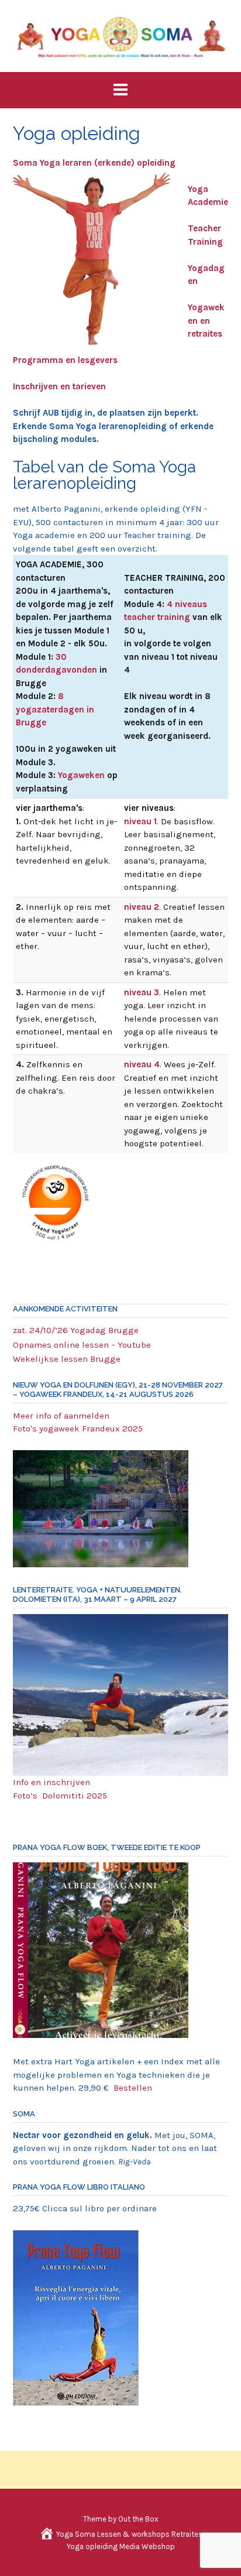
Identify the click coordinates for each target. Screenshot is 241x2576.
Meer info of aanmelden (61, 1416)
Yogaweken (81, 775)
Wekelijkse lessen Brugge (67, 1359)
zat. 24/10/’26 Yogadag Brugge (76, 1330)
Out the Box (138, 2519)
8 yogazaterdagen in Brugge (55, 709)
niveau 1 (140, 821)
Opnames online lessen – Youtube (82, 1345)
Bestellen (133, 2088)
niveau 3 (142, 992)
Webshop (158, 2546)
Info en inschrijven (53, 1782)
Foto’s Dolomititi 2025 (60, 1796)
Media (130, 2546)
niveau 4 (142, 1064)
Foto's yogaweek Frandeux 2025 (78, 1429)
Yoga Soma (76, 2534)
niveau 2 (142, 907)
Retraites (187, 2534)
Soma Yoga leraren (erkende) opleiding (94, 163)
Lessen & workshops (133, 2534)
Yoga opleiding (92, 2546)
